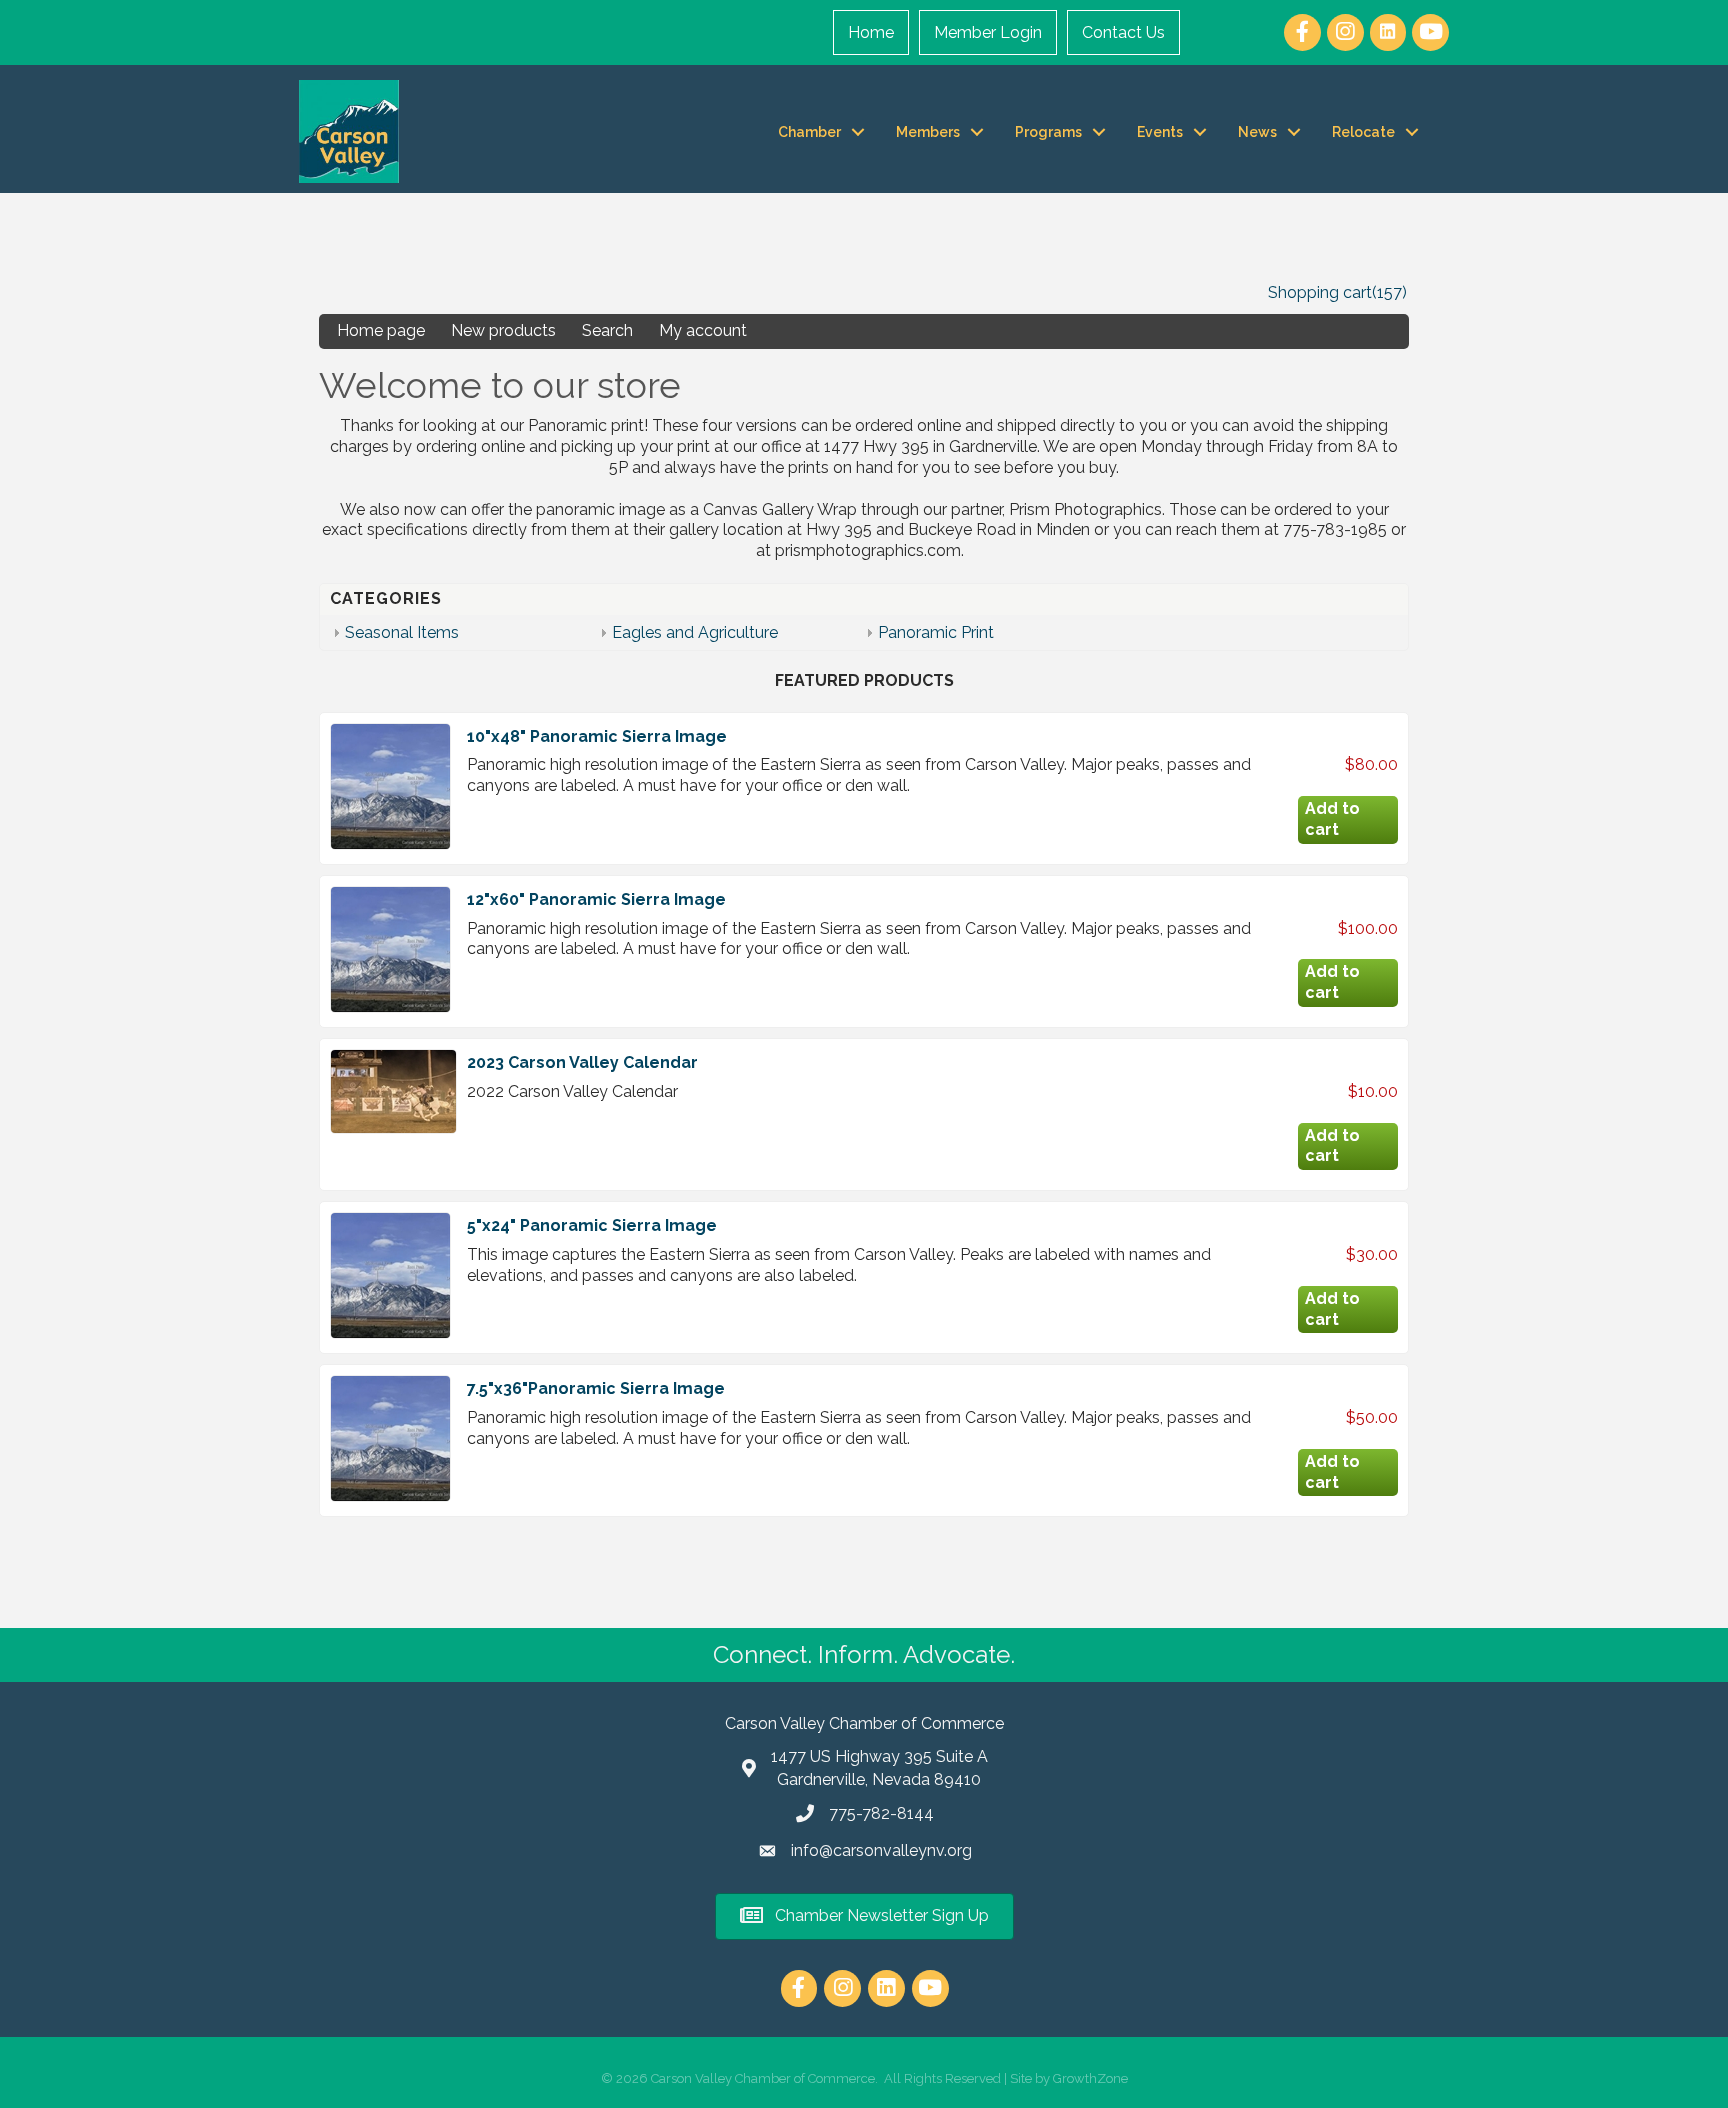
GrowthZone (1090, 2078)
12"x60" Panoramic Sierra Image (596, 899)
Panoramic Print (936, 632)
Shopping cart (1320, 292)
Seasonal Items (402, 632)
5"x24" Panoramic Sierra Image (592, 1225)
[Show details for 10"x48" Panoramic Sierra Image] (390, 786)
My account (703, 330)
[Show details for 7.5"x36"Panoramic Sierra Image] (390, 1438)
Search (607, 330)
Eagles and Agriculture (695, 632)
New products (503, 330)
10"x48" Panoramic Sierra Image (597, 736)
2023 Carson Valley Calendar (582, 1062)
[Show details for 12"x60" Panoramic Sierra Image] (390, 949)
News (1257, 132)
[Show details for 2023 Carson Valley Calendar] (393, 1091)
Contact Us (1123, 32)
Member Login (988, 32)
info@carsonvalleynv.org (881, 1850)
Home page (381, 330)
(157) (1389, 292)
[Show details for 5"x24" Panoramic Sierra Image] (390, 1275)
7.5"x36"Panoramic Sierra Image (596, 1388)
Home (871, 32)
